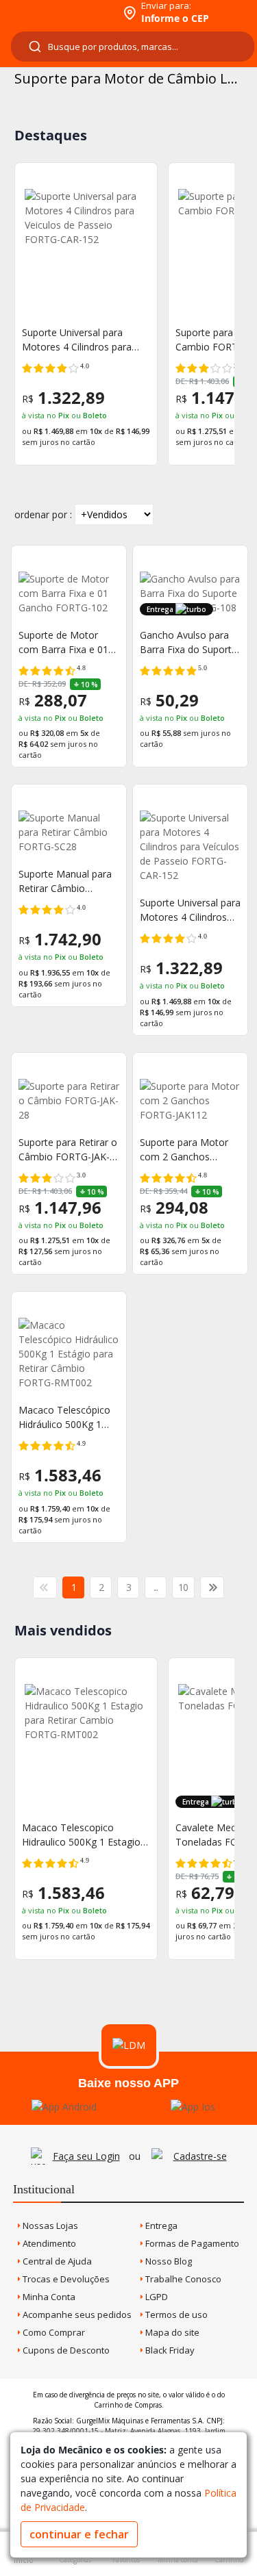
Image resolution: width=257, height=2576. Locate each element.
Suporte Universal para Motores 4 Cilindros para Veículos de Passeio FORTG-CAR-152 (190, 910)
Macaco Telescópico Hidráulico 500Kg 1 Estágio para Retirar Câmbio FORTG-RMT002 (64, 1417)
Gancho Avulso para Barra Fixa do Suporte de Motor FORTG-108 (188, 642)
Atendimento (48, 2243)
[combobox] (133, 47)
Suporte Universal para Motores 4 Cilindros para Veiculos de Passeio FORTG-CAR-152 (85, 340)
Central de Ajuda (56, 2261)
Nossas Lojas (49, 2226)
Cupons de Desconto (65, 2350)
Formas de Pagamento (191, 2243)
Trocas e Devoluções (65, 2279)
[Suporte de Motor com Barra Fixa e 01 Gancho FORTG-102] (69, 593)
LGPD (156, 2297)
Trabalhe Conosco (182, 2279)
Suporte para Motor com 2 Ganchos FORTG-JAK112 (184, 1150)
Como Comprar (53, 2332)
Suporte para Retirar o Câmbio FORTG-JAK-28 (68, 1150)
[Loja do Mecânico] (59, 12)
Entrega (160, 2226)
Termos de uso (175, 2314)
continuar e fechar (79, 2534)
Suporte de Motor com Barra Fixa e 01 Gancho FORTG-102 (63, 642)
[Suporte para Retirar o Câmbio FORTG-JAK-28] (69, 1100)
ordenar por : (43, 514)
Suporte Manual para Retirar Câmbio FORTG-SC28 (65, 881)
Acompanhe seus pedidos (76, 2314)
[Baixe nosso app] (64, 2107)
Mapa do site (171, 2332)
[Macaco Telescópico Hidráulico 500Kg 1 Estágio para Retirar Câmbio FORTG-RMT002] (69, 1354)
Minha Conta (48, 2297)
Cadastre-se (200, 2156)
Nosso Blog (168, 2261)
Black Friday (169, 2350)
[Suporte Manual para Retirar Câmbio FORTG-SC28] (69, 832)
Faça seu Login (86, 2156)
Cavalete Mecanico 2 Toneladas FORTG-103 (112, 1835)
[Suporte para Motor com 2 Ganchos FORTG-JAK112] (190, 1100)
